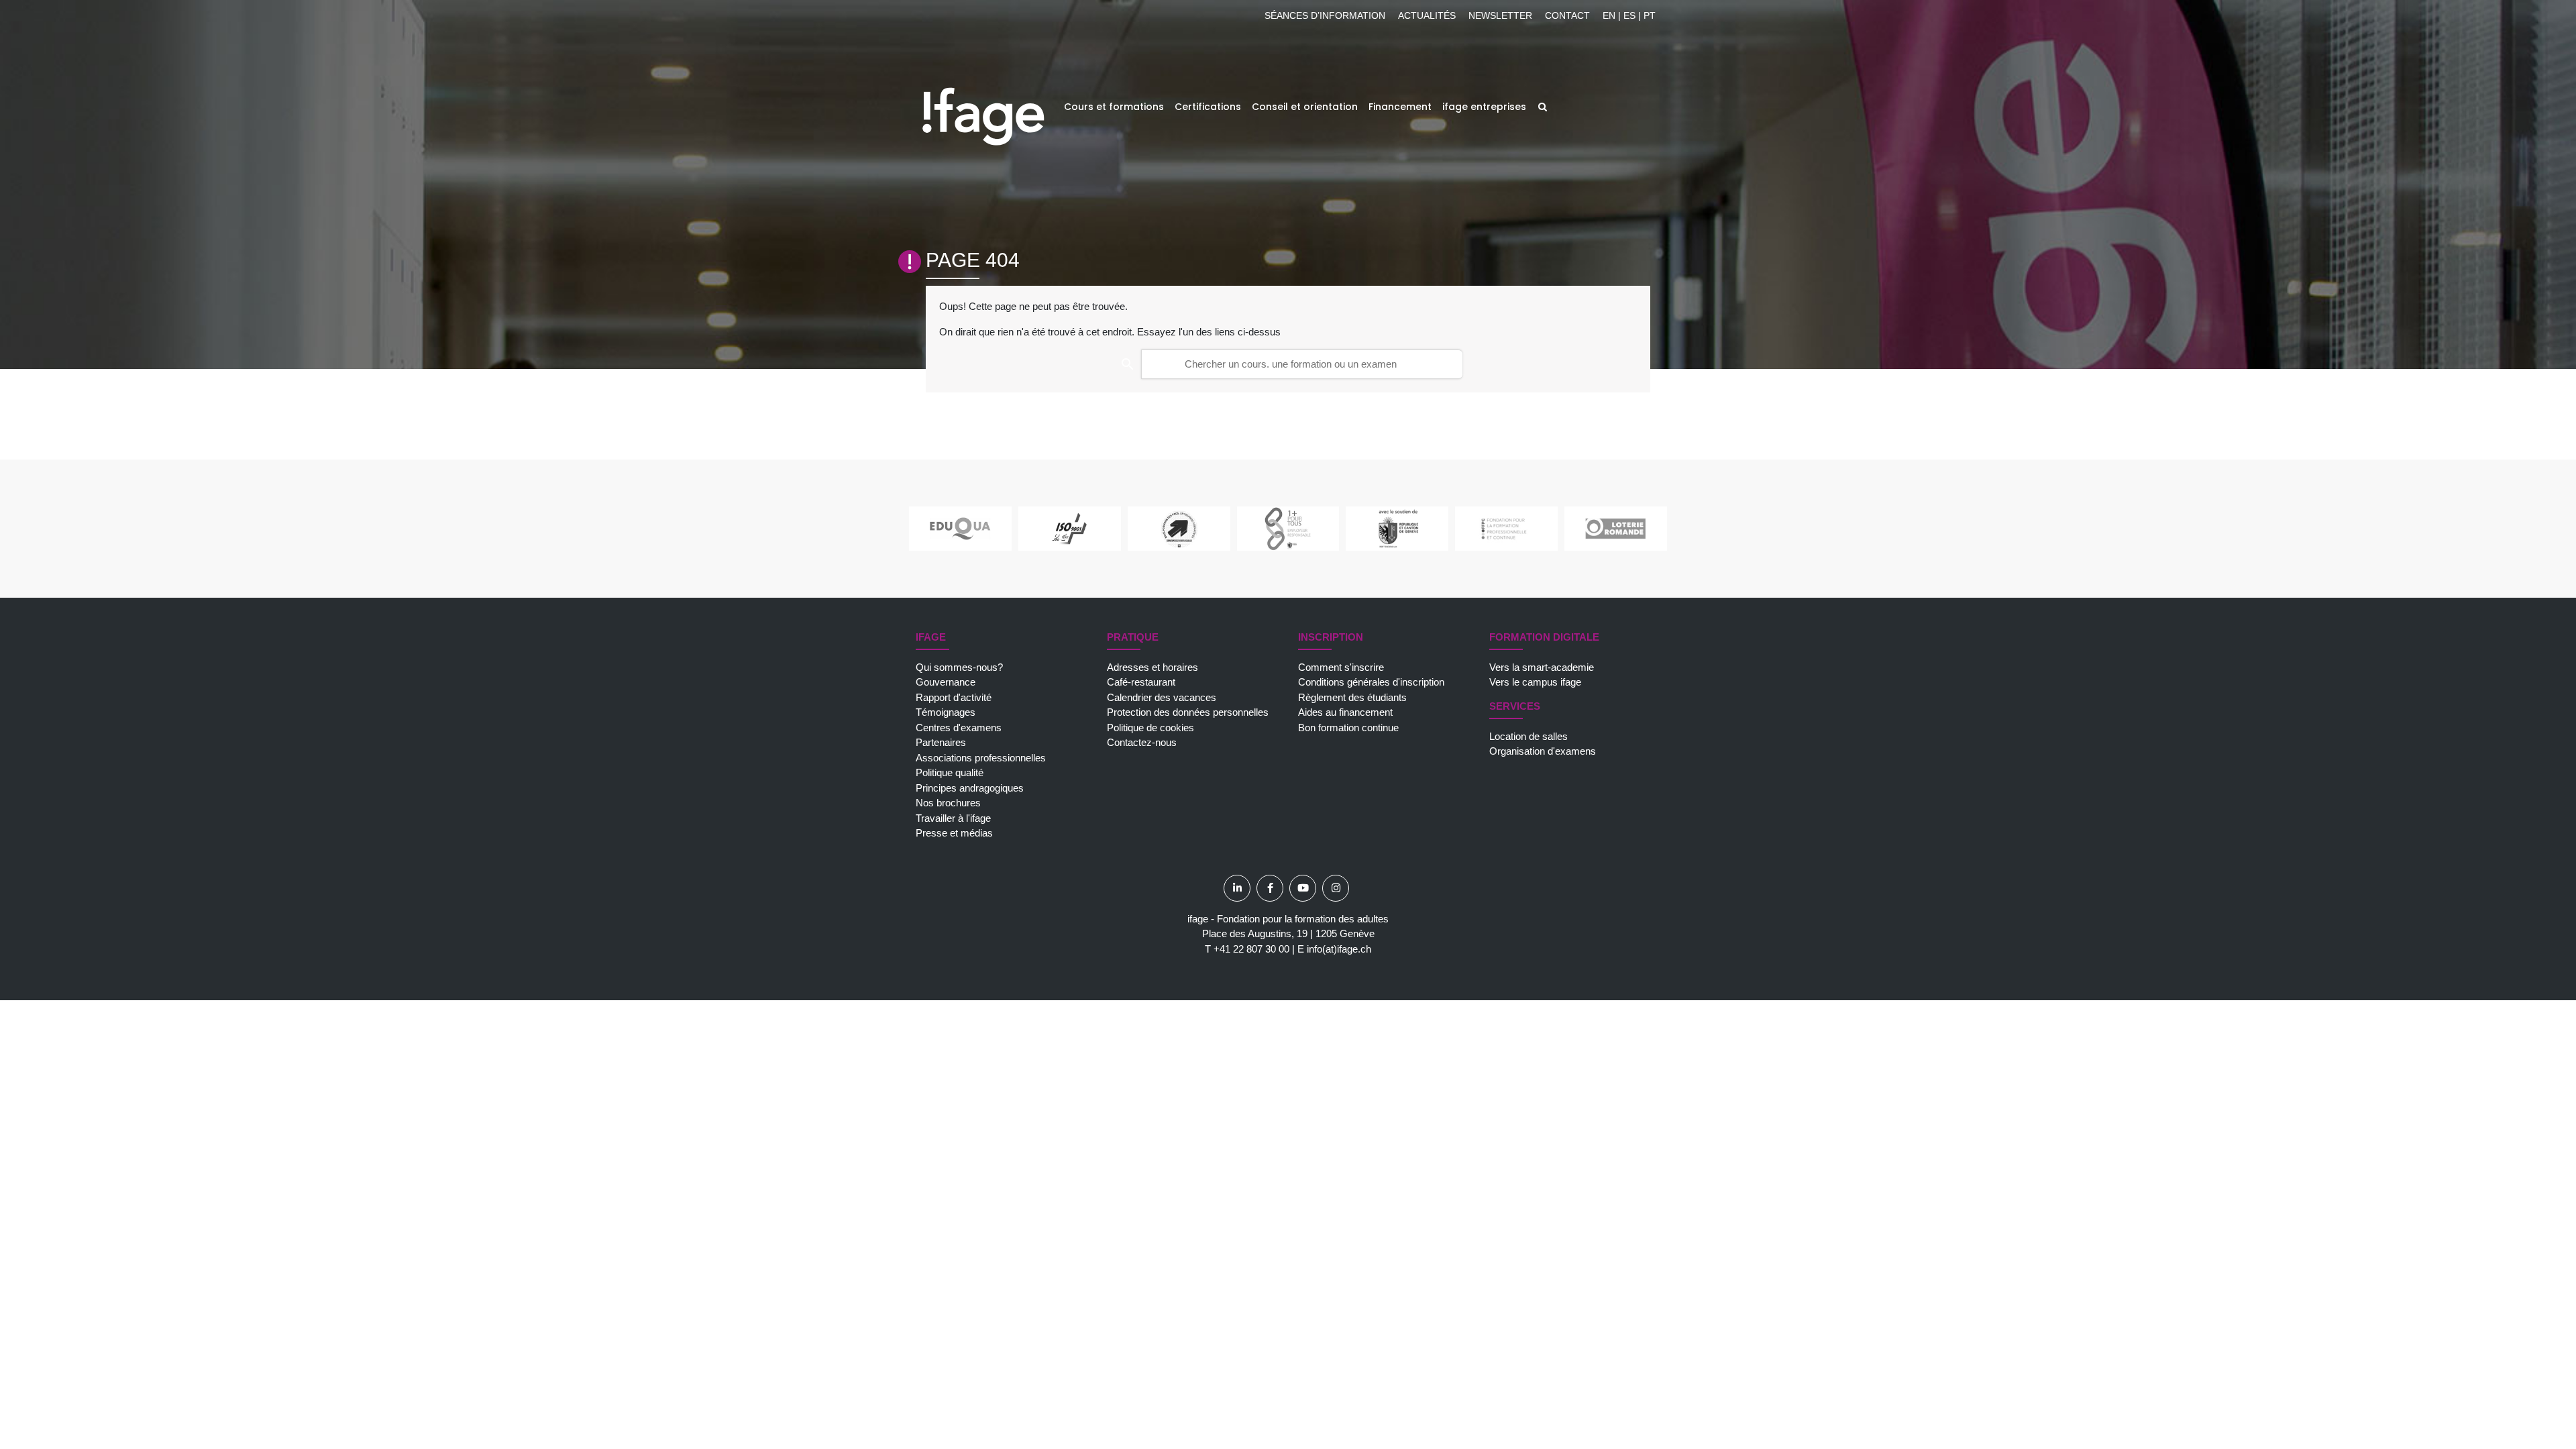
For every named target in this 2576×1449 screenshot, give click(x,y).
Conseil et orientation (1305, 107)
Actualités (1427, 15)
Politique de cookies (1150, 728)
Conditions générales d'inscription (1371, 682)
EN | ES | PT (1629, 15)
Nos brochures (948, 803)
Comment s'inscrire (1341, 667)
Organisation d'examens (1543, 751)
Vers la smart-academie (1542, 667)
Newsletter (1500, 15)
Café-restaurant (1141, 682)
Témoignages (946, 712)
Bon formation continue (1348, 728)
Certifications (1208, 107)
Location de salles (1528, 736)
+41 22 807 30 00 (1251, 949)
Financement (1400, 107)
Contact (1567, 15)
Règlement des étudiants (1352, 697)
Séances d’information (1325, 15)
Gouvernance (946, 682)
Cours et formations (1114, 107)
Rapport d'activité (954, 697)
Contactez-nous (1142, 742)
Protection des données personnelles (1188, 712)
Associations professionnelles (981, 758)
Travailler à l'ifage (953, 818)
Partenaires (941, 742)
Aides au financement (1345, 712)
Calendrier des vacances (1162, 697)
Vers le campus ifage (1535, 682)
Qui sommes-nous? (959, 667)
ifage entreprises (1484, 107)
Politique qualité (950, 772)
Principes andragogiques (970, 788)
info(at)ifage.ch (1339, 949)
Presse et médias (954, 833)
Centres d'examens (959, 728)
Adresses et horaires (1152, 667)
